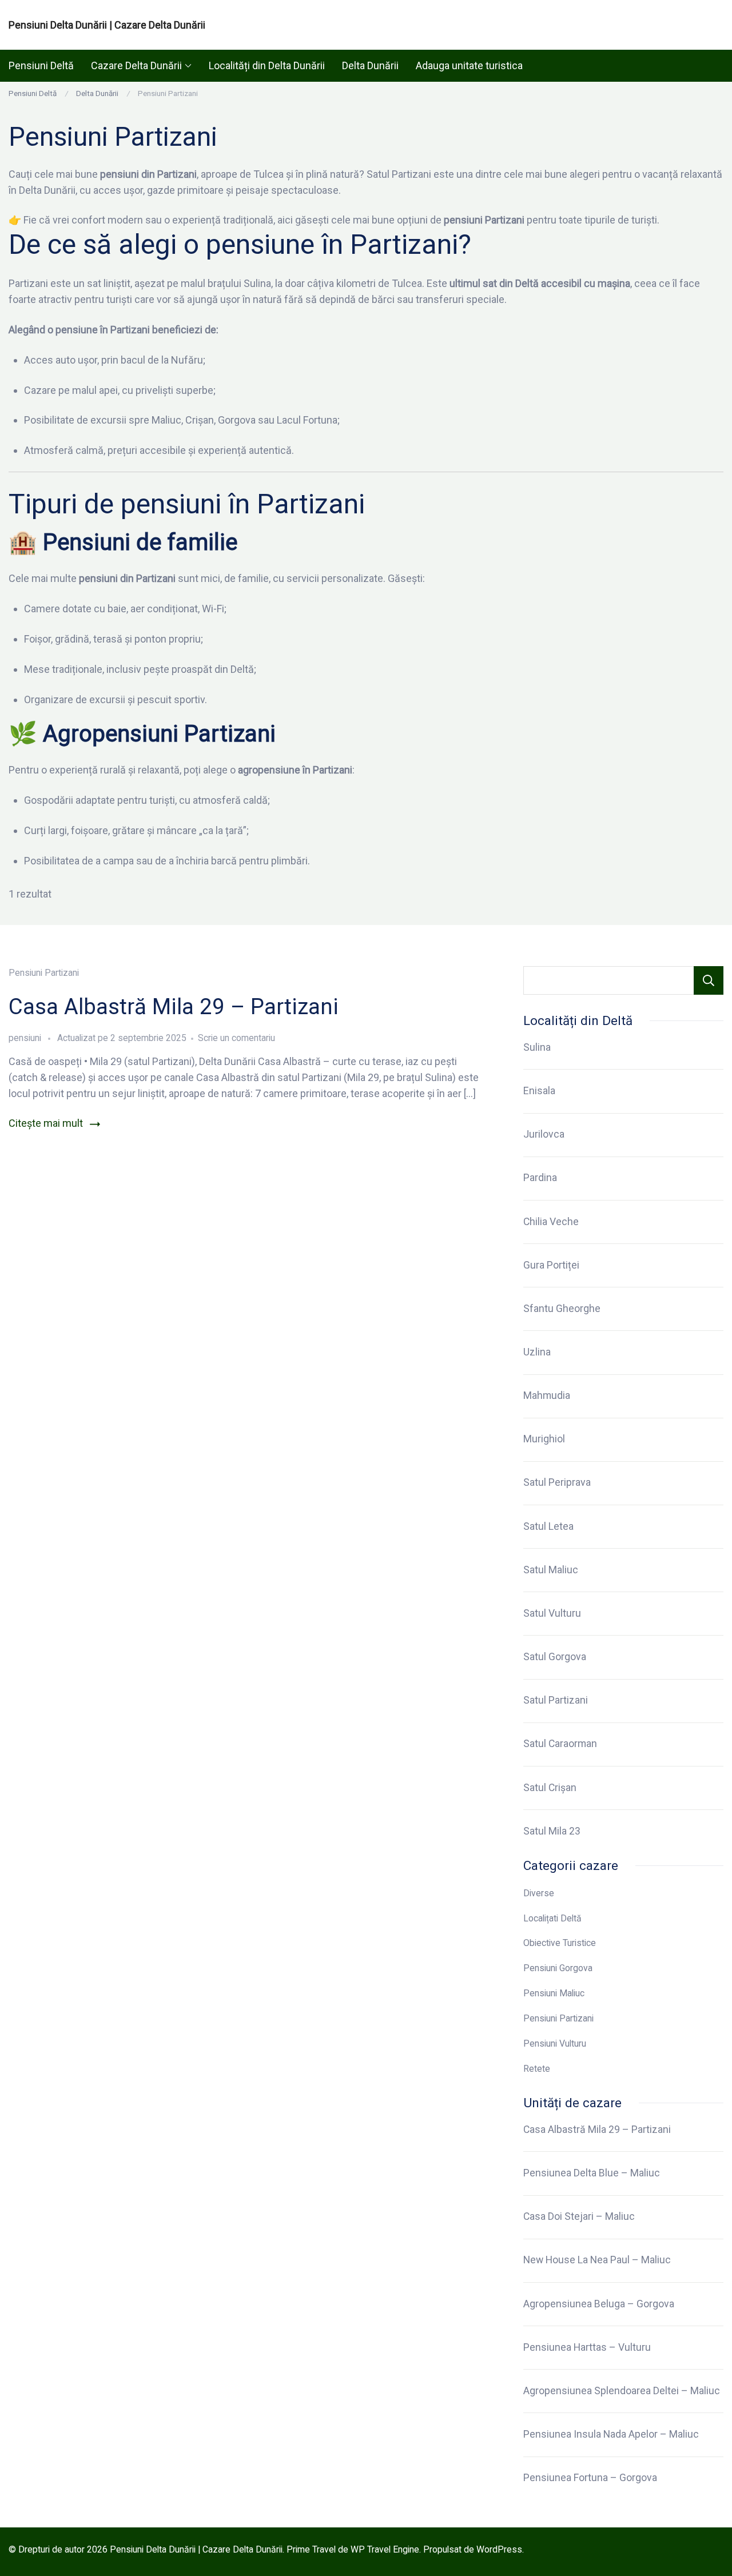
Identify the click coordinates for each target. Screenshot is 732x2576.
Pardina (540, 1178)
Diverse (539, 1893)
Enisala (539, 1091)
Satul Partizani (556, 1700)
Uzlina (537, 1352)
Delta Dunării (370, 65)
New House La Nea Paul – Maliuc (597, 2260)
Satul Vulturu (552, 1613)
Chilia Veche (551, 1222)
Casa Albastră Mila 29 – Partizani (174, 1006)
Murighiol (544, 1439)
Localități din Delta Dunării (267, 65)
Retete (537, 2069)
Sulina (537, 1047)
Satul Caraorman (560, 1744)
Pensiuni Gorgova (558, 1968)
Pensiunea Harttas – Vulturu (587, 2347)
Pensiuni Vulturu (555, 2043)
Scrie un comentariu (236, 1038)
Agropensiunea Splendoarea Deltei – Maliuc (622, 2391)
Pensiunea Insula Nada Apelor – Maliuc (611, 2434)
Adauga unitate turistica (469, 65)
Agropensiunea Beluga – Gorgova (599, 2304)
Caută (709, 980)
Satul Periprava (557, 1482)
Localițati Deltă (552, 1918)
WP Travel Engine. (386, 2549)
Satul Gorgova (555, 1657)
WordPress (499, 2549)
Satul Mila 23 (552, 1831)
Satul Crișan (550, 1788)
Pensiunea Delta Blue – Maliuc (592, 2173)
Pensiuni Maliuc (554, 1993)
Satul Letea (548, 1526)
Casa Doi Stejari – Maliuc (579, 2216)
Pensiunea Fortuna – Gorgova (590, 2478)
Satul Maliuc (551, 1570)
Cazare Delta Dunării (136, 65)
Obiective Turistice (560, 1943)
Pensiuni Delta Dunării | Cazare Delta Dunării (107, 25)
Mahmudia (547, 1395)
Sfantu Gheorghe (562, 1309)
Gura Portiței (551, 1265)
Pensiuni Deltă (41, 65)
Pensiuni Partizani (44, 973)
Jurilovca (544, 1134)
